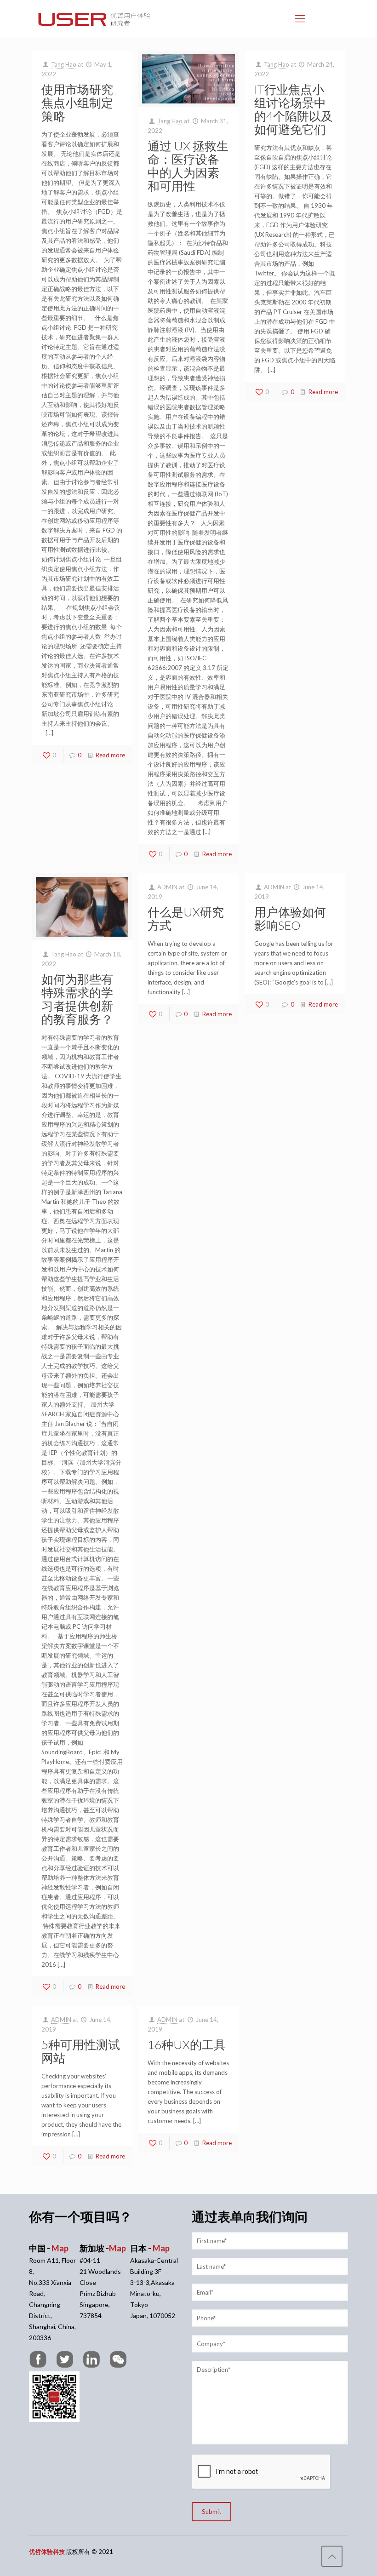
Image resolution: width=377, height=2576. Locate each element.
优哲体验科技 (47, 2552)
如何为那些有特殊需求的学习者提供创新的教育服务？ (77, 999)
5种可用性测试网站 (81, 2051)
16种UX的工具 (187, 2044)
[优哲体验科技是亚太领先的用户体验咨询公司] (94, 18)
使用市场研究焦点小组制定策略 (77, 103)
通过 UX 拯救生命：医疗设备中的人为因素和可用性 (188, 166)
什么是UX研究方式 (186, 919)
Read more (110, 755)
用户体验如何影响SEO (290, 919)
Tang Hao (64, 64)
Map (60, 2248)
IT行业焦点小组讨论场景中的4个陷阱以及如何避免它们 (294, 109)
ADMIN (167, 887)
